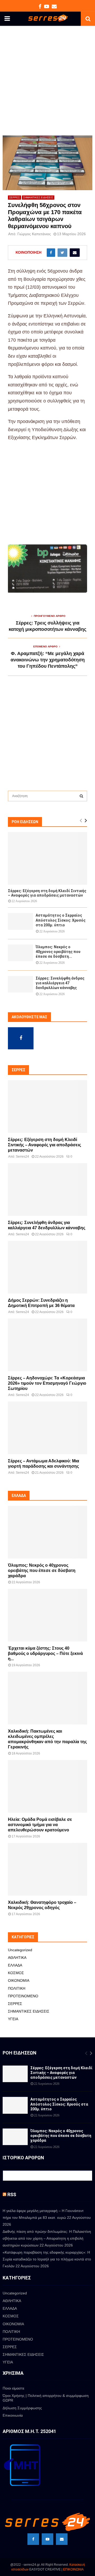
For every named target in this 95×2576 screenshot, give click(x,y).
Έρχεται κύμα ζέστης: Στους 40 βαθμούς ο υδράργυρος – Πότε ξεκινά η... (45, 1653)
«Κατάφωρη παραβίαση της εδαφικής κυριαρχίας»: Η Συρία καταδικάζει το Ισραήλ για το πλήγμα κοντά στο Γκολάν (47, 2259)
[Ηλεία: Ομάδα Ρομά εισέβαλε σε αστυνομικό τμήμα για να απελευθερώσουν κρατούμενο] (47, 1786)
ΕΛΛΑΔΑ (15, 1965)
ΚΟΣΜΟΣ (16, 1973)
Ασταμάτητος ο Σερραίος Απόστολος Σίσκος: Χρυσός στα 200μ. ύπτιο (61, 920)
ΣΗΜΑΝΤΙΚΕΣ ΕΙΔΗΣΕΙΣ (38, 197)
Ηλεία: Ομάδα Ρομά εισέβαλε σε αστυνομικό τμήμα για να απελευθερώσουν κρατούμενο (40, 1825)
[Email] (62, 2539)
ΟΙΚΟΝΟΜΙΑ (19, 1980)
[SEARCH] (81, 796)
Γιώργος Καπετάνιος (34, 234)
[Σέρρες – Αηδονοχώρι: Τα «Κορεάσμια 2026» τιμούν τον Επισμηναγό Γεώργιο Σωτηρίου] (47, 1345)
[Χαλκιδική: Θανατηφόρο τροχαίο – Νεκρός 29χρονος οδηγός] (47, 1869)
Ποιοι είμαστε (13, 2388)
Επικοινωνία (13, 2415)
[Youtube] (47, 2539)
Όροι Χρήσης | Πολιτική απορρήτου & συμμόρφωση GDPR (46, 2398)
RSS (12, 2194)
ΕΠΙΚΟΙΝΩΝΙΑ (73, 2569)
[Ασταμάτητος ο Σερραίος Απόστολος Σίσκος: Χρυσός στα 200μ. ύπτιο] (20, 921)
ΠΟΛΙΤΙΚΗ (17, 1988)
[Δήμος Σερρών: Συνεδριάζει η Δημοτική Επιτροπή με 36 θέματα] (47, 1267)
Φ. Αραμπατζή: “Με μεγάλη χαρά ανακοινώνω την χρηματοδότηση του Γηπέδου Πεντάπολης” (48, 660)
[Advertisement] (47, 86)
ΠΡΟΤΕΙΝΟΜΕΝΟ (23, 1996)
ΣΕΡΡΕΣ (15, 197)
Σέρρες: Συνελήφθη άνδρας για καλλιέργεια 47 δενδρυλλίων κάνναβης (60, 983)
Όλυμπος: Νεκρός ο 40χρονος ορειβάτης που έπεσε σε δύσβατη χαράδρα (42, 1570)
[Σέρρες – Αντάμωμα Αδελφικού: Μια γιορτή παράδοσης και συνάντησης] (47, 1428)
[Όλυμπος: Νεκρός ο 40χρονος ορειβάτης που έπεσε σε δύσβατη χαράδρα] (20, 953)
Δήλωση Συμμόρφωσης (22, 2408)
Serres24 (22, 1157)
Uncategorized (20, 1950)
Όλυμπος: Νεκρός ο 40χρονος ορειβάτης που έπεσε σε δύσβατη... (58, 952)
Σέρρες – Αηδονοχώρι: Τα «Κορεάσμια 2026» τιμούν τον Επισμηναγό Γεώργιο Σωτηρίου (47, 1383)
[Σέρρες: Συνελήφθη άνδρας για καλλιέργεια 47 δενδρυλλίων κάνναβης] (20, 984)
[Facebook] (33, 2539)
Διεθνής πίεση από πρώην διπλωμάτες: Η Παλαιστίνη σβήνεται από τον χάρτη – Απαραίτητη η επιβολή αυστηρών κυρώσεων (47, 2238)
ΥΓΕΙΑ (13, 2019)
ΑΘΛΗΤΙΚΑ (17, 1958)
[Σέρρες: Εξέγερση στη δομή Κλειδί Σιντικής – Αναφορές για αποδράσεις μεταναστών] (47, 858)
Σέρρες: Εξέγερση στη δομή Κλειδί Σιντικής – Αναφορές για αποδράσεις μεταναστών (47, 893)
